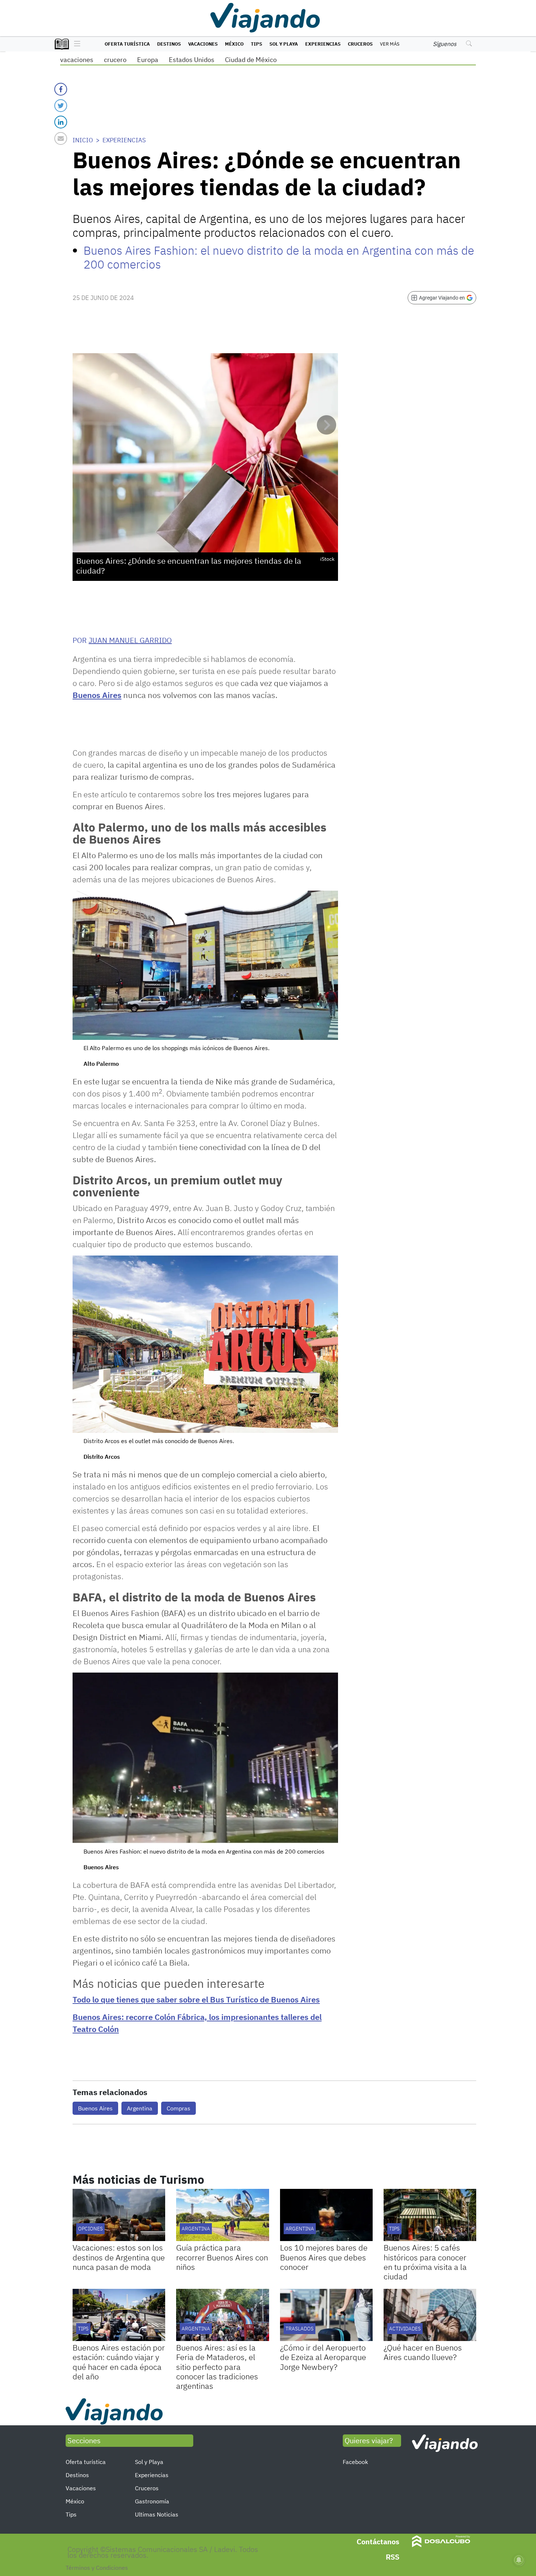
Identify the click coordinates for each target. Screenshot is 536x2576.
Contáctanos (378, 2542)
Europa (148, 60)
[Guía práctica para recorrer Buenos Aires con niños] (222, 2215)
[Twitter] (61, 106)
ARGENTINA (300, 2229)
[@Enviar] (61, 138)
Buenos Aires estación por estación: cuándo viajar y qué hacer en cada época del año (119, 2362)
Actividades (405, 2329)
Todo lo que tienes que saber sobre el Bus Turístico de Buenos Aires (196, 1999)
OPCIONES (90, 2229)
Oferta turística (127, 44)
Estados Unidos (192, 60)
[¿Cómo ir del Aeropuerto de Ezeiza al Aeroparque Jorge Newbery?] (326, 2315)
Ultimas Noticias (157, 2514)
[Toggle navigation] (75, 44)
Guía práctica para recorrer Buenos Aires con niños (222, 2257)
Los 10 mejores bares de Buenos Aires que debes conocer (324, 2257)
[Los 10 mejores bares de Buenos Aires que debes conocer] (326, 2215)
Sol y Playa (284, 44)
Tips (257, 44)
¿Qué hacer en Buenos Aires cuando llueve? (423, 2352)
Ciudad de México (251, 60)
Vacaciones (203, 44)
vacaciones (77, 60)
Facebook (355, 2462)
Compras (178, 2108)
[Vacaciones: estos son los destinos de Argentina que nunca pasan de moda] (119, 2215)
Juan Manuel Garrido (130, 640)
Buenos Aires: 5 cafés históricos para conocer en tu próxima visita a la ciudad (425, 2262)
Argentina (140, 2108)
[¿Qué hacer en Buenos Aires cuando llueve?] (430, 2315)
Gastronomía (152, 2501)
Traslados (300, 2329)
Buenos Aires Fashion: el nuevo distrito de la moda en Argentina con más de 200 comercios (279, 257)
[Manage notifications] (519, 2560)
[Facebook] (61, 89)
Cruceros (360, 44)
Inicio (83, 140)
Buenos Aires (97, 695)
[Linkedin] (61, 122)
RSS (393, 2557)
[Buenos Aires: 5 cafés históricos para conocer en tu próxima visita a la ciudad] (430, 2215)
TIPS (394, 2229)
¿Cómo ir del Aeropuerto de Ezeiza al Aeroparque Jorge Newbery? (323, 2357)
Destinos (169, 44)
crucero (115, 60)
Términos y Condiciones (97, 2568)
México (234, 44)
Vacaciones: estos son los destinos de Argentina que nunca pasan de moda (119, 2257)
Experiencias (323, 44)
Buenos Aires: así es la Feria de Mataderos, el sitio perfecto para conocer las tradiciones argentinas (217, 2367)
